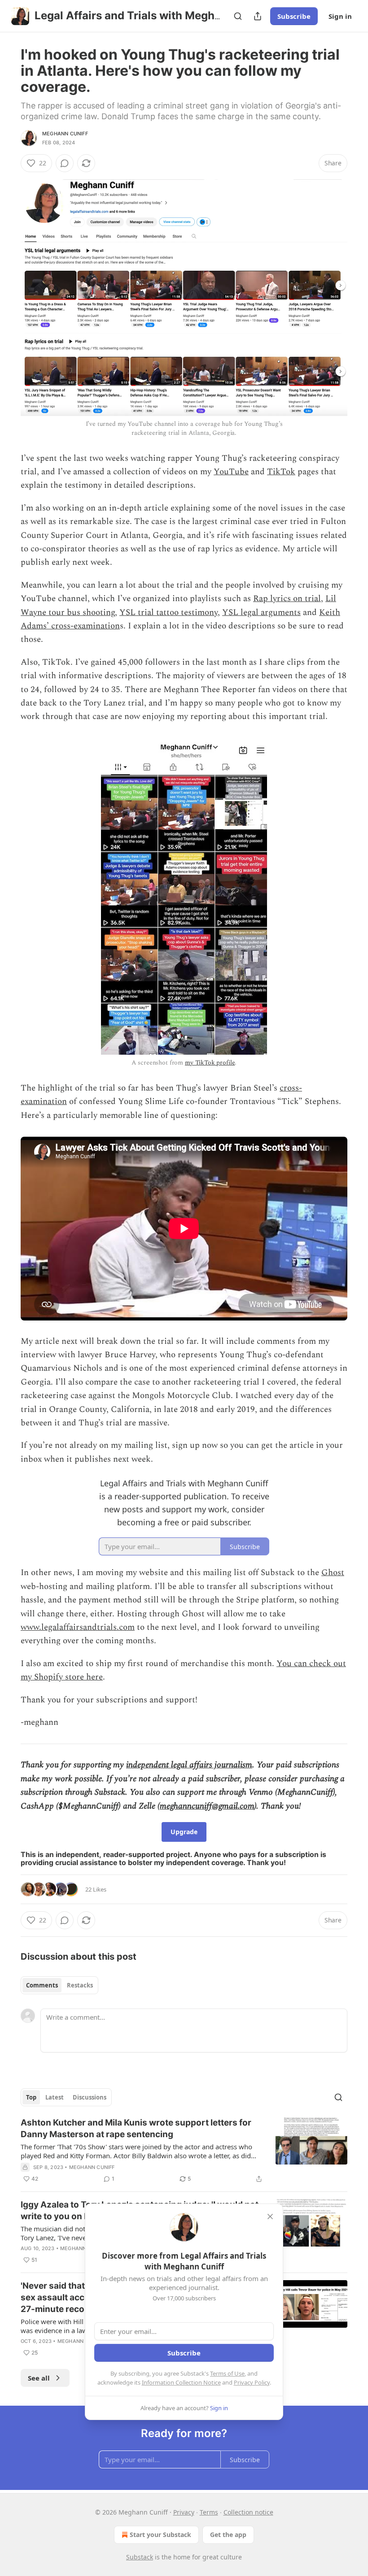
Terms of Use (227, 2373)
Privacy (184, 2512)
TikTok (281, 472)
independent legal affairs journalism (189, 1765)
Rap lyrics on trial (287, 599)
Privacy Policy (252, 2382)
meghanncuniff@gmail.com (207, 1806)
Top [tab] (31, 2097)
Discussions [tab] (90, 2097)
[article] (184, 2151)
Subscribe (294, 16)
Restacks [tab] (80, 1985)
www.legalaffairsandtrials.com (78, 1627)
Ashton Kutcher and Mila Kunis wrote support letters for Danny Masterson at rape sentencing (136, 2128)
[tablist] (59, 1985)
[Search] (238, 16)
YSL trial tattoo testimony (169, 613)
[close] (270, 2217)
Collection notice (248, 2512)
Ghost (333, 1573)
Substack (140, 2557)
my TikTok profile (210, 1063)
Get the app (228, 2535)
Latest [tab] (55, 2097)
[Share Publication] (258, 16)
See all (39, 2378)
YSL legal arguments (261, 613)
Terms (209, 2512)
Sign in (340, 16)
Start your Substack (160, 2535)
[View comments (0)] (65, 163)
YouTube (231, 472)
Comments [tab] (42, 1985)
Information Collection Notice (181, 2382)
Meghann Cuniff (65, 134)
